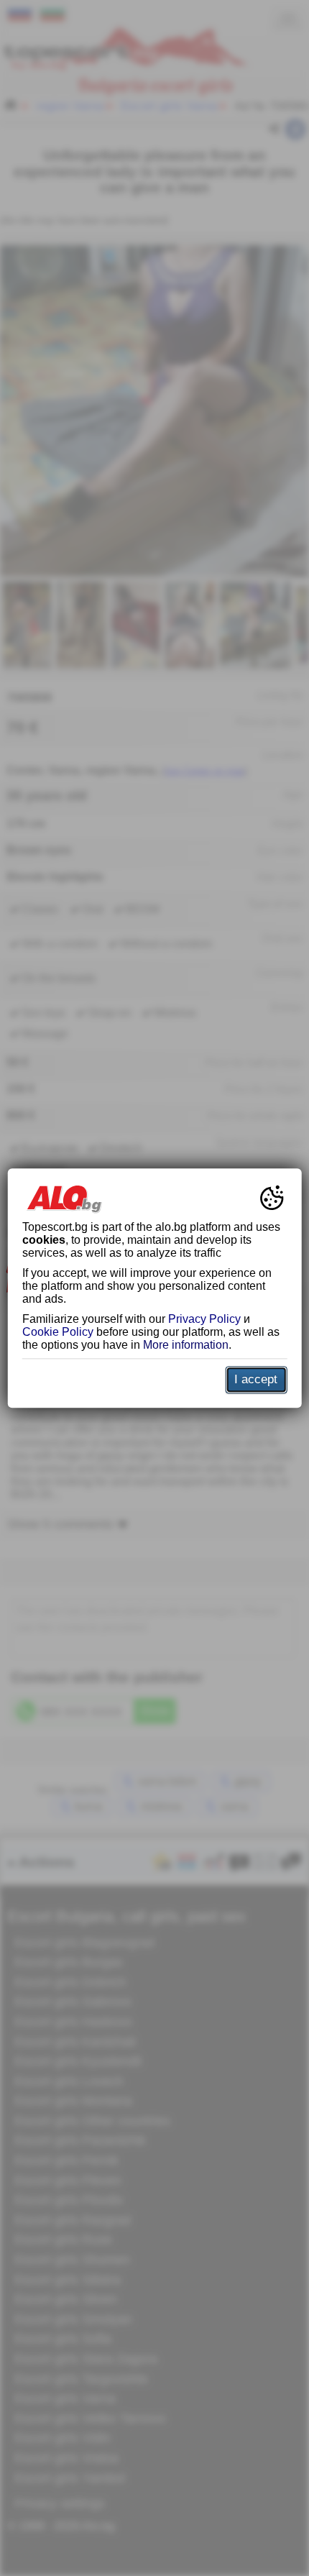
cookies (44, 1240)
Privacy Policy (204, 1319)
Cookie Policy (58, 1332)
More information (186, 1345)
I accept (256, 1379)
